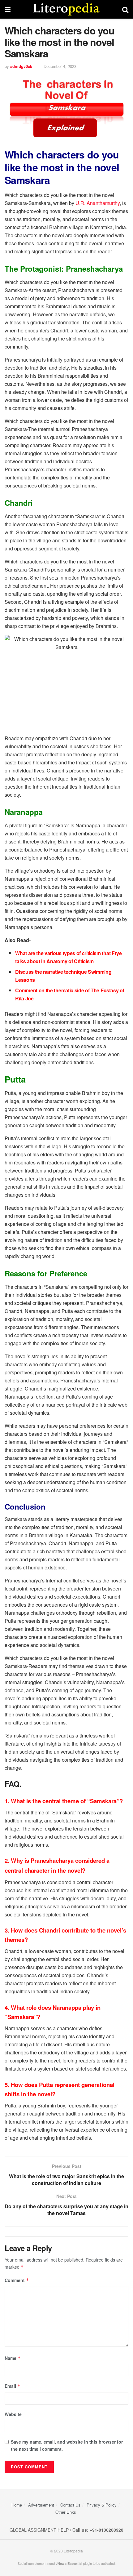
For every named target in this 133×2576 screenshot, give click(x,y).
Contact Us (70, 2505)
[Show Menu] (8, 9)
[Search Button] (125, 9)
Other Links (66, 2512)
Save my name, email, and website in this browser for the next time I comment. (67, 2445)
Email (13, 2386)
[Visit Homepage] (66, 9)
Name (13, 2358)
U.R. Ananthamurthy (98, 203)
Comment (17, 2280)
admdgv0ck (21, 66)
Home (17, 2505)
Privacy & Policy (102, 2505)
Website (13, 2414)
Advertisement (41, 2505)
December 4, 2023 (60, 66)
